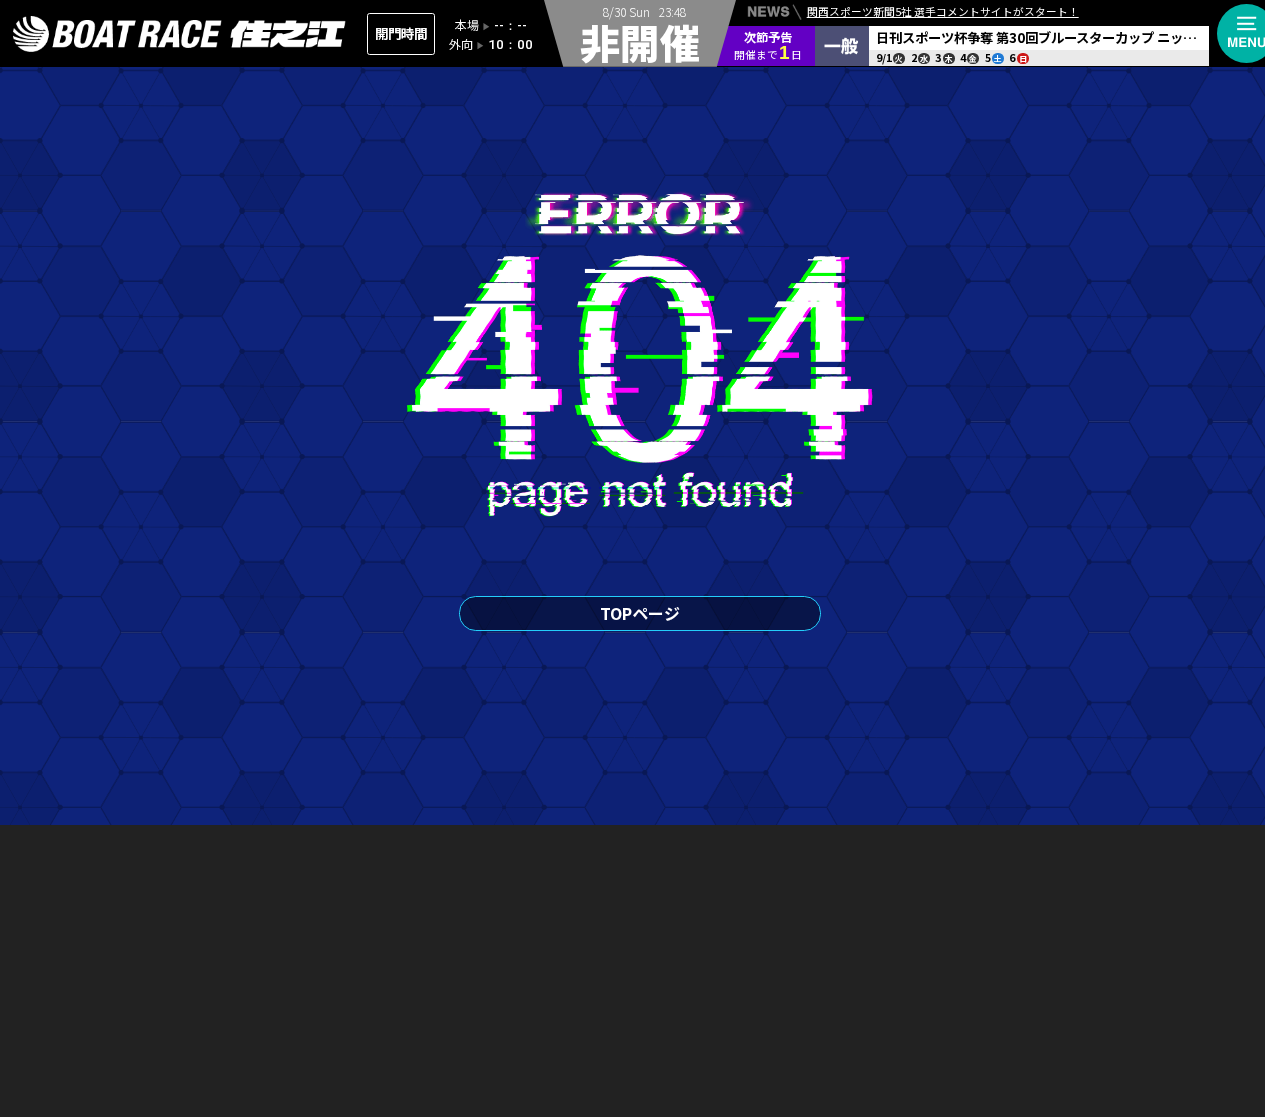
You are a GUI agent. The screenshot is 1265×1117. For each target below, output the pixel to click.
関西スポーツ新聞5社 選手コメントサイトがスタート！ (943, 11)
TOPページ (640, 613)
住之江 (179, 34)
